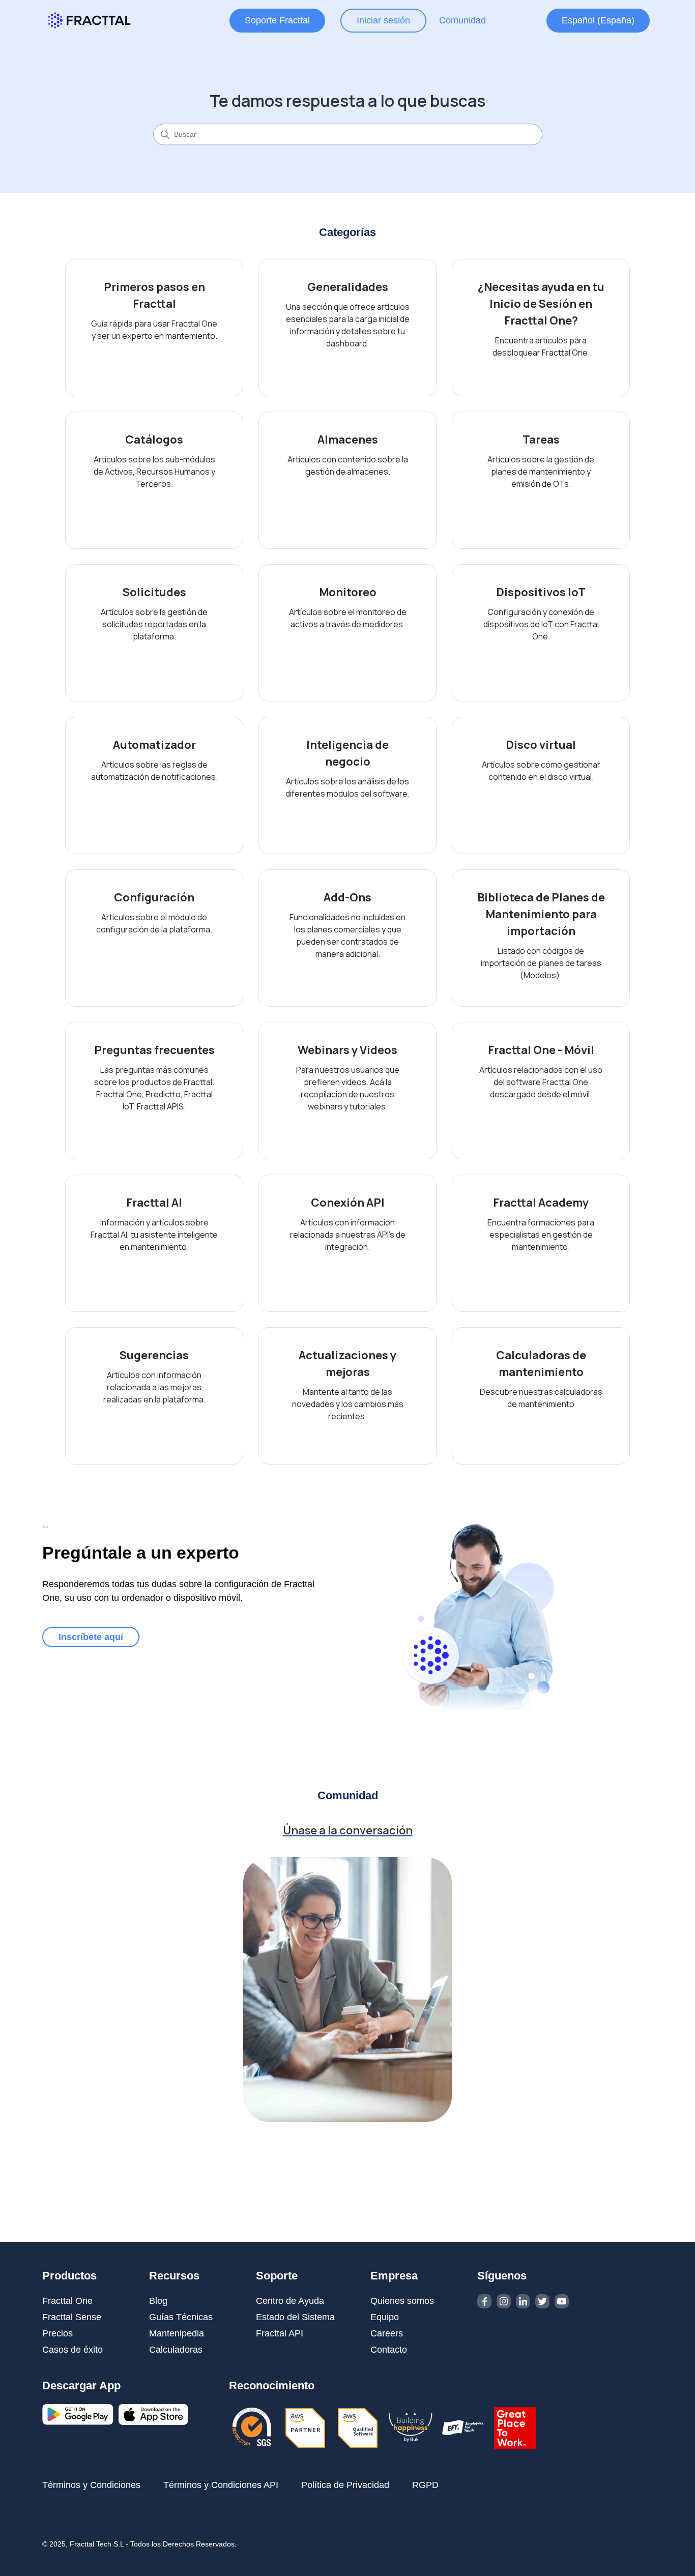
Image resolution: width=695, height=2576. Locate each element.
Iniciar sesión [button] (383, 20)
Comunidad (462, 20)
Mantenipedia (177, 2333)
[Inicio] (89, 20)
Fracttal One (67, 2301)
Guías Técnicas (181, 2317)
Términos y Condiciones (91, 2485)
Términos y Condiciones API (221, 2485)
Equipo (385, 2317)
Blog (158, 2301)
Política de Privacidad (345, 2485)
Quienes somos (402, 2301)
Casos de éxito (73, 2350)
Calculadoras (176, 2350)
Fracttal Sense (72, 2317)
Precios (57, 2333)
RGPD (425, 2485)
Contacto (389, 2350)
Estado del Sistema (295, 2317)
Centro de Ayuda (290, 2301)
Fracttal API (280, 2333)
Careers (387, 2333)
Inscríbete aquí (91, 1637)
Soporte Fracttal (277, 20)
